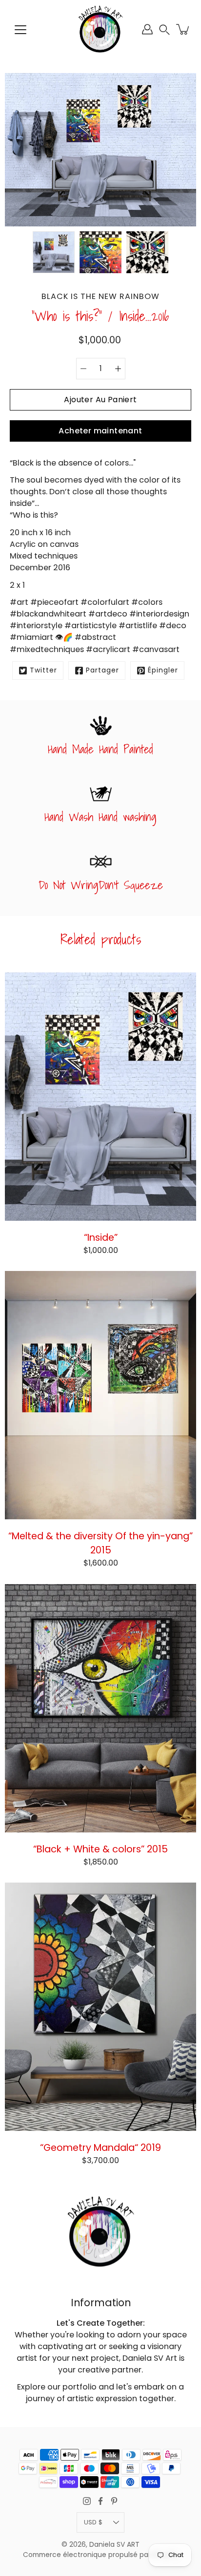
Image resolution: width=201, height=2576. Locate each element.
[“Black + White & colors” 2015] (100, 1708)
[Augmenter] (118, 369)
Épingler (163, 670)
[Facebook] (100, 2501)
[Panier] (183, 29)
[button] (164, 29)
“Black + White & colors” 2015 (100, 1848)
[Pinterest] (114, 2501)
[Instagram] (87, 2501)
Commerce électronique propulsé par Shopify (100, 2555)
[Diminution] (83, 369)
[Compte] (147, 29)
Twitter (43, 670)
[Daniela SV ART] (100, 29)
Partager (102, 670)
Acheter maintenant (100, 431)
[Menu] (20, 30)
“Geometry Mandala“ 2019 (100, 2147)
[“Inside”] (100, 1097)
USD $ (93, 2522)
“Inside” (101, 1237)
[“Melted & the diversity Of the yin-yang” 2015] (100, 1395)
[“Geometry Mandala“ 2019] (100, 2007)
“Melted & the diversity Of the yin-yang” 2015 (100, 1543)
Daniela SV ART (114, 2545)
